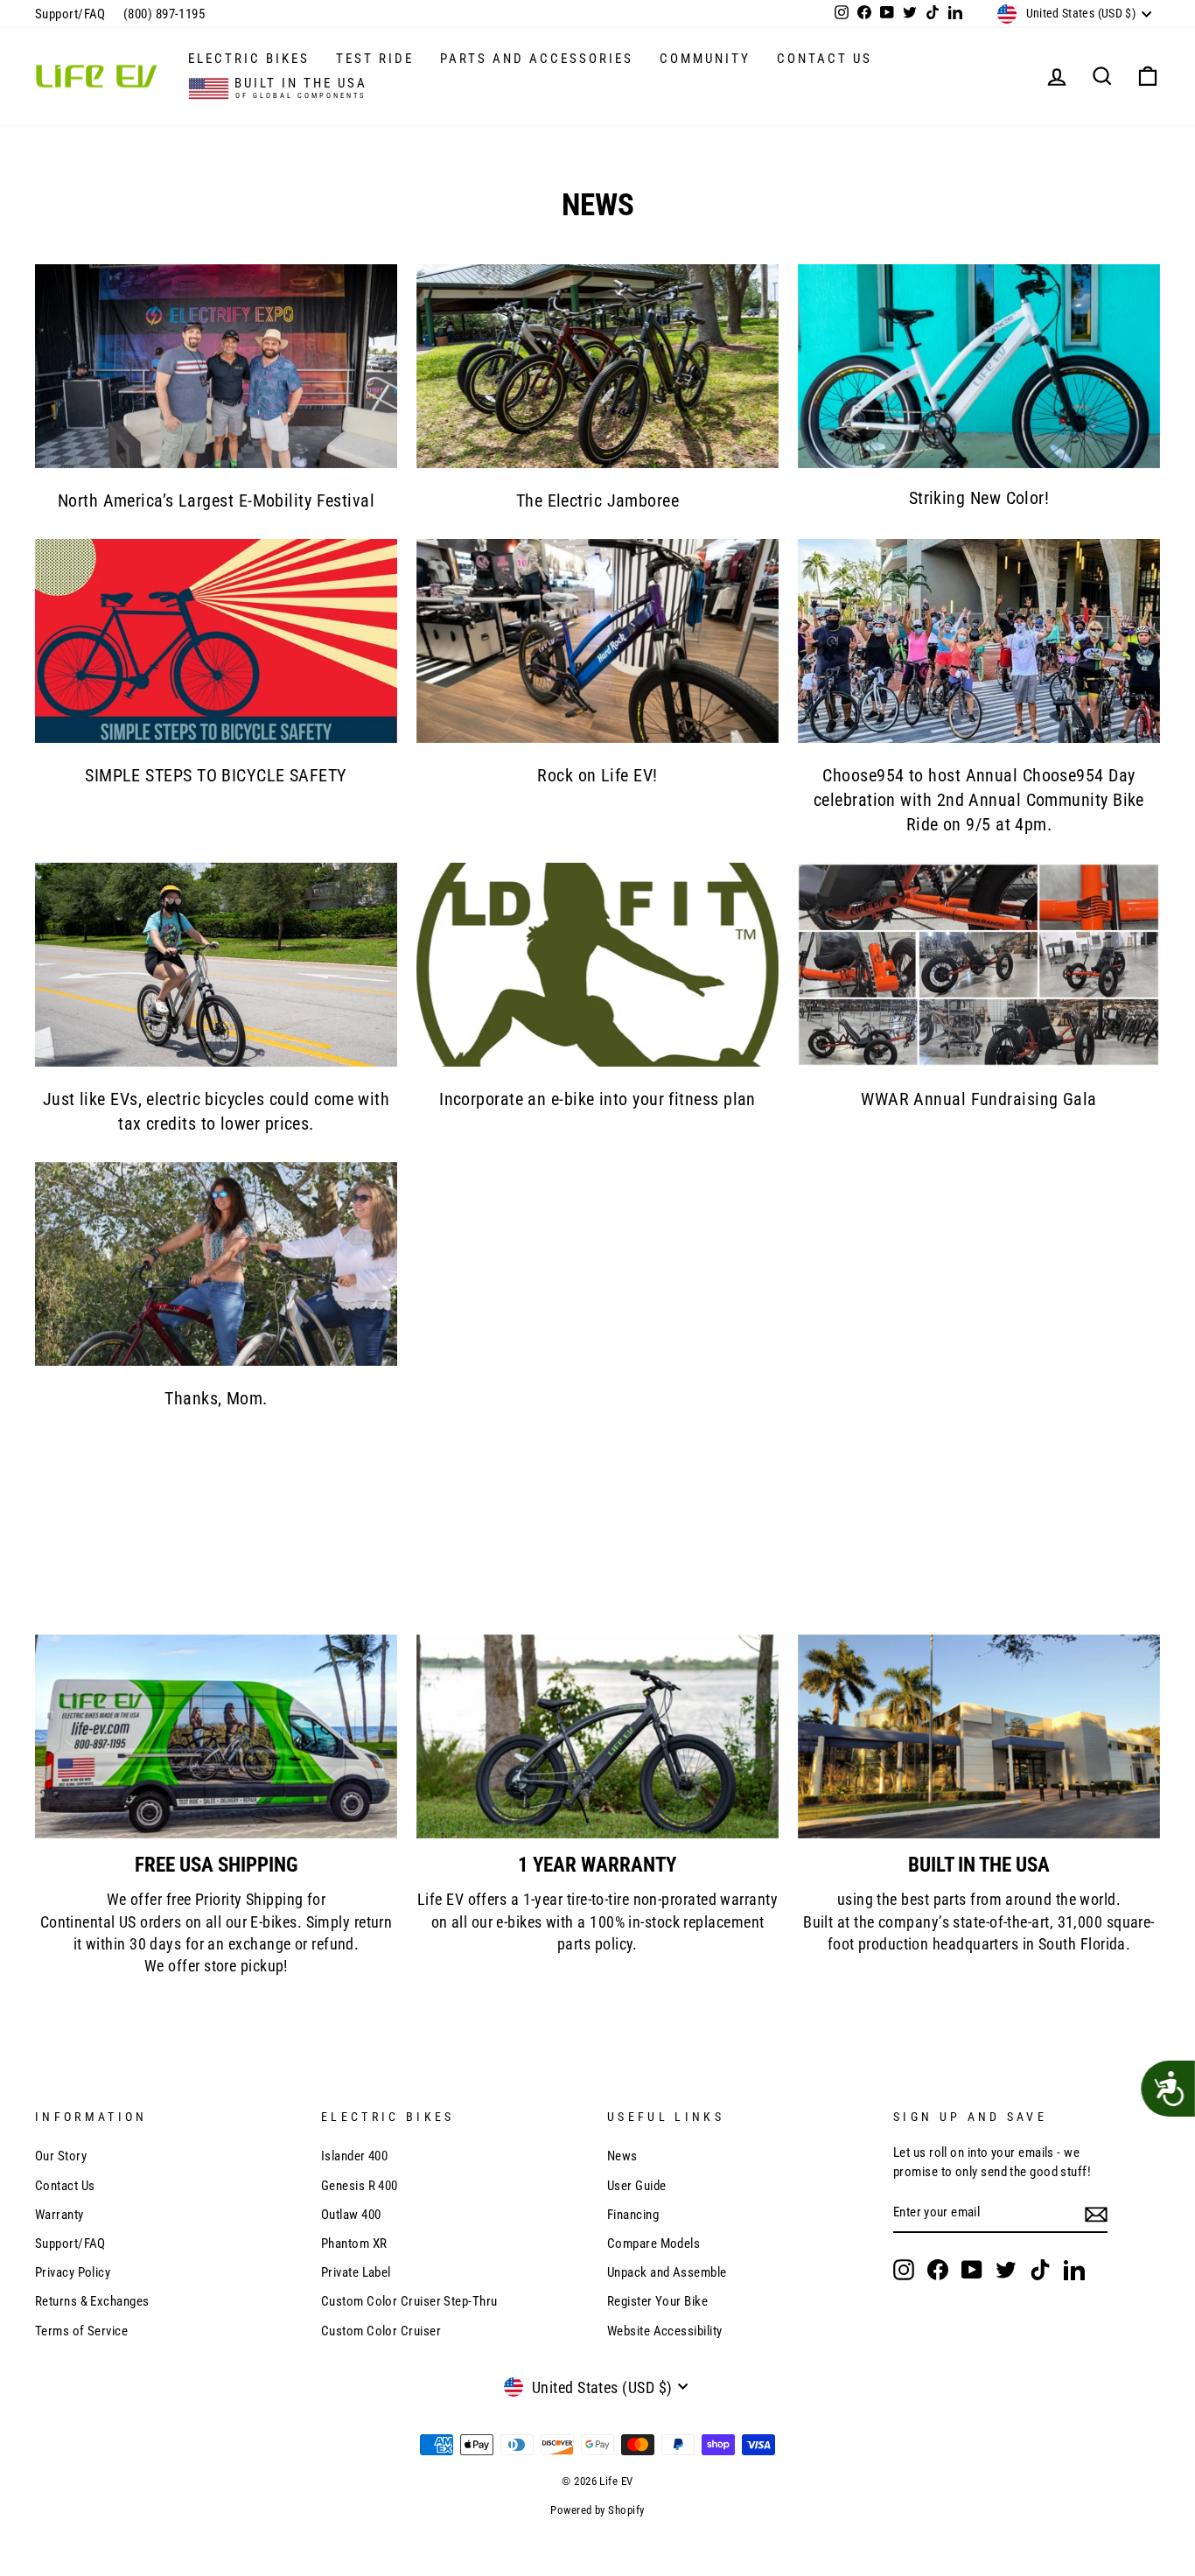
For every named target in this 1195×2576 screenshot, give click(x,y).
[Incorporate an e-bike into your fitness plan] (597, 965)
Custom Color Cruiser (381, 2331)
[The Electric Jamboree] (597, 366)
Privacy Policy (73, 2272)
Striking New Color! (979, 498)
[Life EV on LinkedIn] (1074, 2270)
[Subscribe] (1096, 2214)
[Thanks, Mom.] (216, 1264)
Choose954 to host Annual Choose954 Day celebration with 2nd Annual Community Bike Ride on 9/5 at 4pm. (979, 800)
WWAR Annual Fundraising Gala (979, 1099)
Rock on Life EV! (597, 775)
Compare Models (653, 2243)
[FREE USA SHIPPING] (216, 1736)
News (622, 2156)
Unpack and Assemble (667, 2272)
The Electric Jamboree (597, 500)
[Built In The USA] (979, 1736)
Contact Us (825, 59)
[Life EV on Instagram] (904, 2270)
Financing (633, 2215)
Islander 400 (354, 2156)
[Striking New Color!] (979, 366)
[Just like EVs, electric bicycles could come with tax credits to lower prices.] (216, 965)
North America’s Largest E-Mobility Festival (216, 500)
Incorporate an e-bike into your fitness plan (597, 1099)
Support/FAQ (70, 14)
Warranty (59, 2215)
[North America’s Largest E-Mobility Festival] (216, 366)
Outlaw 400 (351, 2215)
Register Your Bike (657, 2301)
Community (705, 59)
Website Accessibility (664, 2331)
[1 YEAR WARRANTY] (597, 1736)
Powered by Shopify (597, 2510)
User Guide (637, 2186)
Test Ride (375, 59)
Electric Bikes (249, 59)
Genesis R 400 (360, 2186)
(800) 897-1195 (164, 14)
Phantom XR (354, 2243)
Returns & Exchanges (92, 2301)
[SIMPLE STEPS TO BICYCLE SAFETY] (216, 641)
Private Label (356, 2272)
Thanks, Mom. (216, 1398)
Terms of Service (81, 2331)
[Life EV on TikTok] (1040, 2270)
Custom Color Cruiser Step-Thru (409, 2301)
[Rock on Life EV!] (597, 641)
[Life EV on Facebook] (938, 2270)
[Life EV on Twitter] (1006, 2270)
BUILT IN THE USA (298, 87)
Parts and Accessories (537, 59)
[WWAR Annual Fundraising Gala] (979, 965)
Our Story (61, 2156)
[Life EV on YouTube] (972, 2270)
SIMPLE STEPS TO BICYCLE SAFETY (216, 775)
